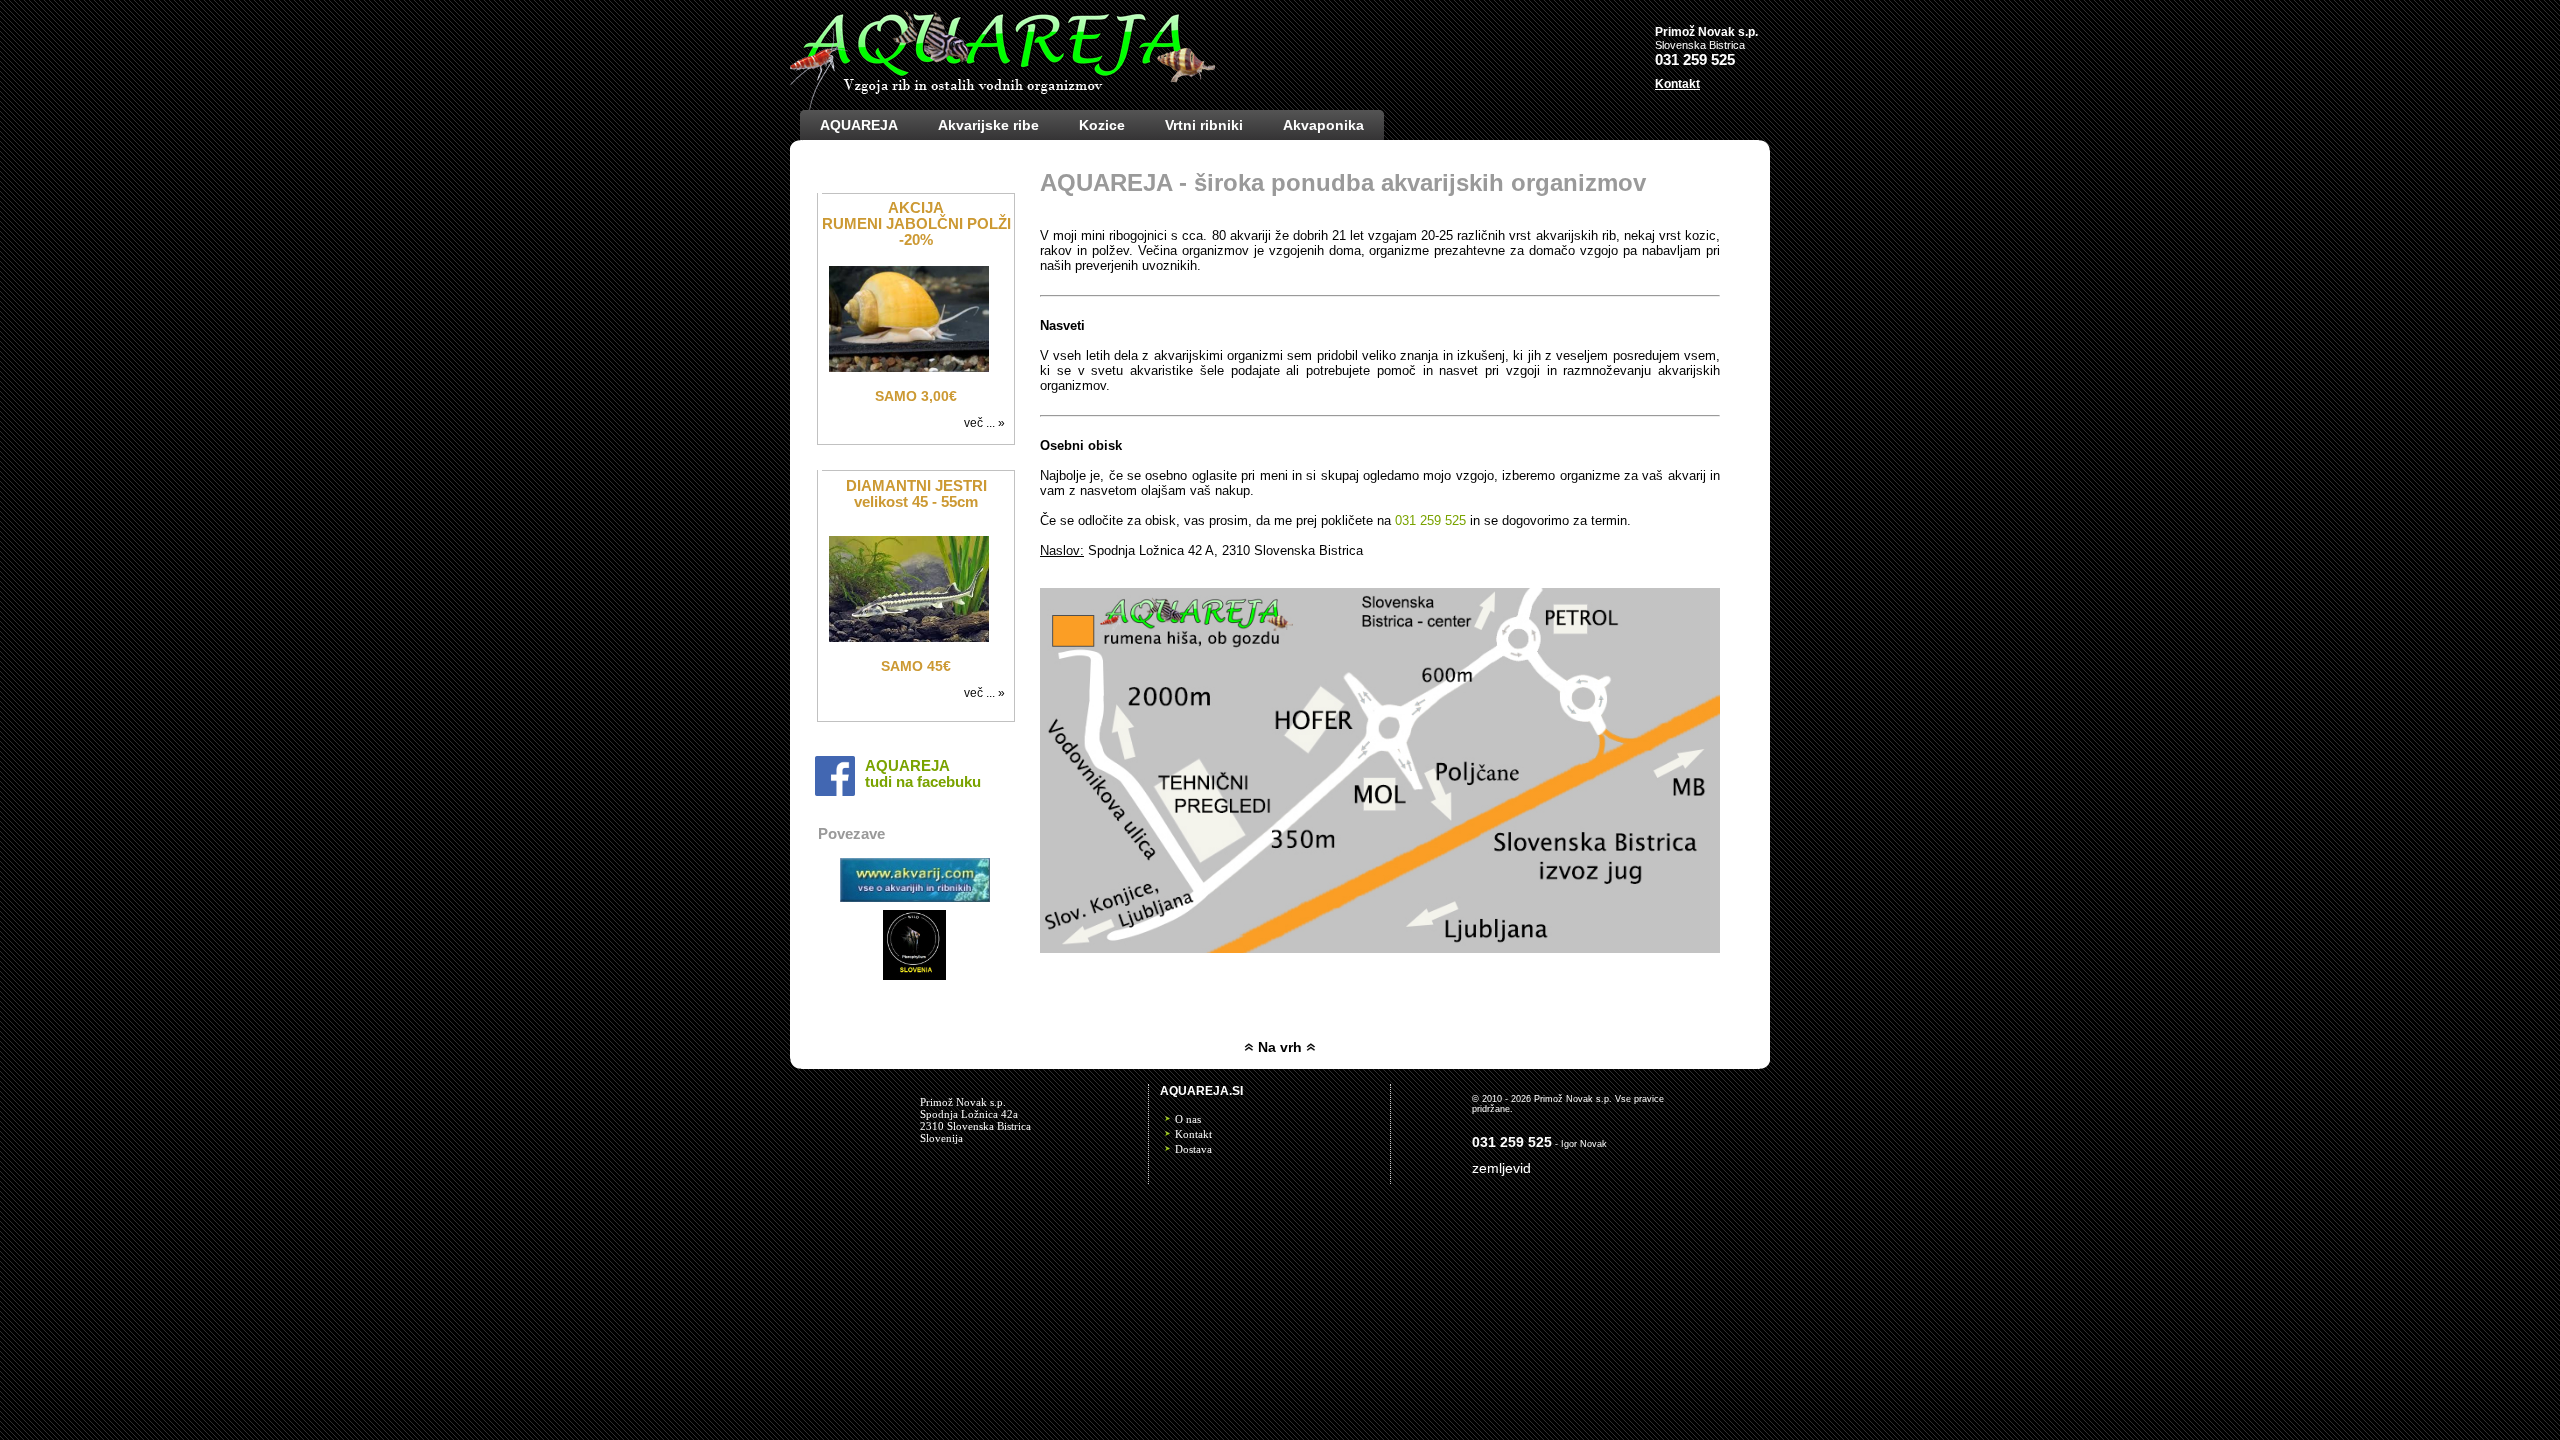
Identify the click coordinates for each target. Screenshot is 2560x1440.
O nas (1188, 1119)
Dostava (1193, 1149)
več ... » (987, 423)
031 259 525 (1430, 520)
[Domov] (1002, 105)
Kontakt (1193, 1134)
